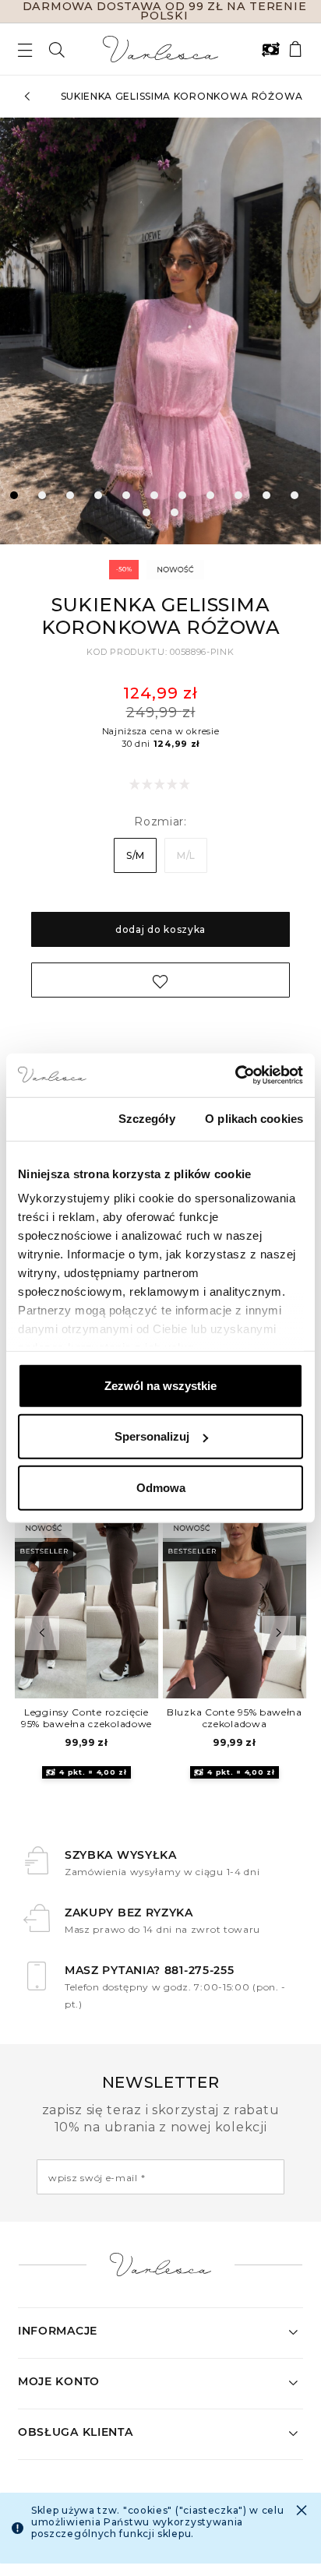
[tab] (14, 495)
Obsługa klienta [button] (76, 2432)
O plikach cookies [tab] (254, 1118)
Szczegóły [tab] (147, 1118)
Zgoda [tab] (53, 1118)
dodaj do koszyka (160, 929)
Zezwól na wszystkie (160, 1385)
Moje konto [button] (59, 2381)
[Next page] (296, 331)
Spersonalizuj (152, 1436)
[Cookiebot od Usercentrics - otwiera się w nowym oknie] (235, 1075)
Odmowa (161, 1487)
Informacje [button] (58, 2331)
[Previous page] (25, 331)
